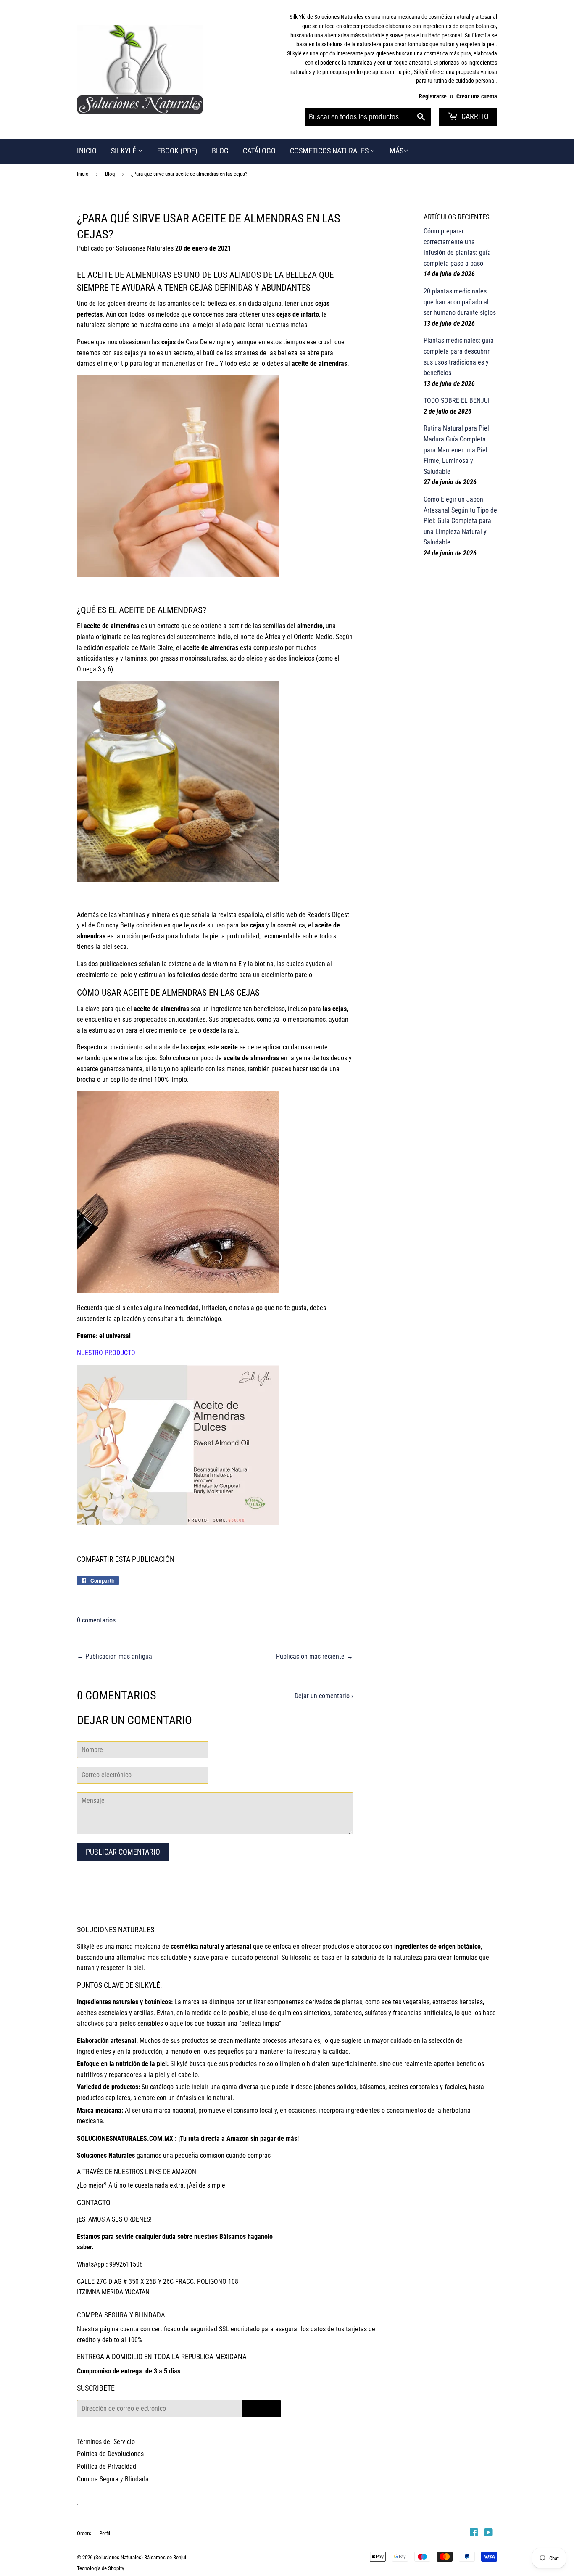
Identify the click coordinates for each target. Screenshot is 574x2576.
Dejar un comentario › (324, 1696)
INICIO (87, 151)
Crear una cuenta (477, 96)
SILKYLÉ (124, 151)
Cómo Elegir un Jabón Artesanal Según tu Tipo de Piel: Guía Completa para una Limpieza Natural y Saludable (460, 521)
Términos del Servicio (106, 2442)
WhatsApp (91, 2264)
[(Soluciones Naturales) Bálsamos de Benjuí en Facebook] (474, 2533)
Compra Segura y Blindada (113, 2479)
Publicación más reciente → (315, 1656)
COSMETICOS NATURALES (330, 151)
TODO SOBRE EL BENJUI (457, 400)
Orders (84, 2533)
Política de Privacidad (107, 2466)
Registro (262, 2408)
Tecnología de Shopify (100, 2568)
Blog (110, 174)
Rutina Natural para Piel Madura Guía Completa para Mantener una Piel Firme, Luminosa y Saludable (456, 450)
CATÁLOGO (259, 151)
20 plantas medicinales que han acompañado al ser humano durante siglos (460, 302)
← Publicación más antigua (115, 1656)
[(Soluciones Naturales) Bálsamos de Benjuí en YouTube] (488, 2533)
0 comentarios (96, 1620)
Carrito (474, 116)
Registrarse (433, 96)
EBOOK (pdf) (177, 151)
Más (396, 151)
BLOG (220, 151)
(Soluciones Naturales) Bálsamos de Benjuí (140, 2557)
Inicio (83, 174)
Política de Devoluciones (110, 2454)
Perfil (105, 2533)
